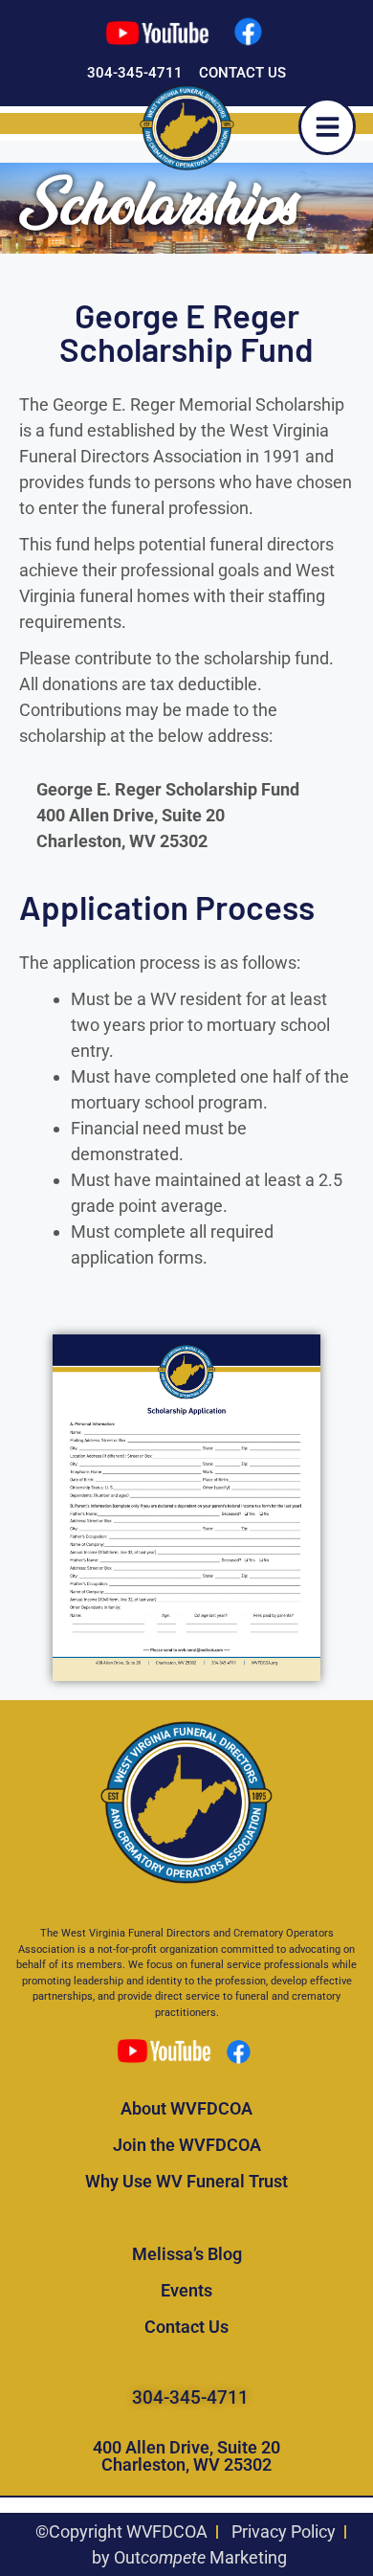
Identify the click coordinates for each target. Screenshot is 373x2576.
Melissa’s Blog (187, 2254)
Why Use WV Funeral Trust (186, 2181)
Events (186, 2290)
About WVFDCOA (186, 2108)
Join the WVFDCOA (187, 2145)
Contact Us (186, 2327)
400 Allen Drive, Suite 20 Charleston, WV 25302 (186, 2456)
